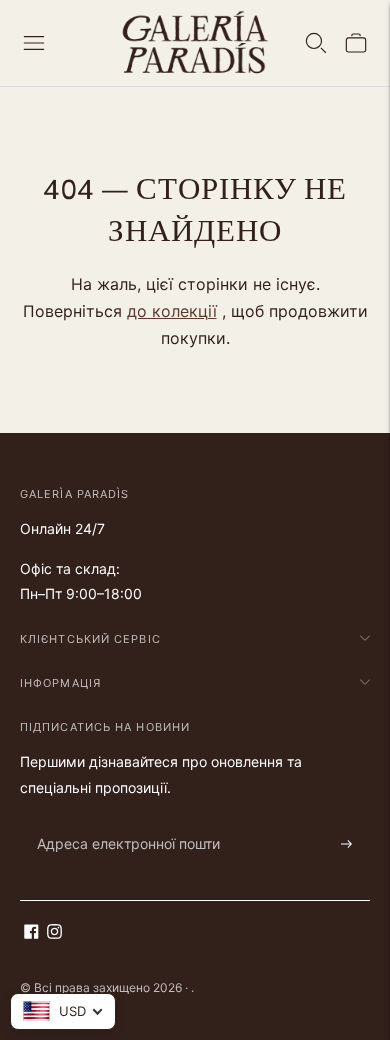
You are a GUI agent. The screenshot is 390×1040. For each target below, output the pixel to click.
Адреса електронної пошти (118, 820)
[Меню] (34, 43)
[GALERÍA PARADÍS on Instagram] (54, 933)
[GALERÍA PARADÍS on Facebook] (31, 933)
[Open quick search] (316, 43)
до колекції (172, 311)
